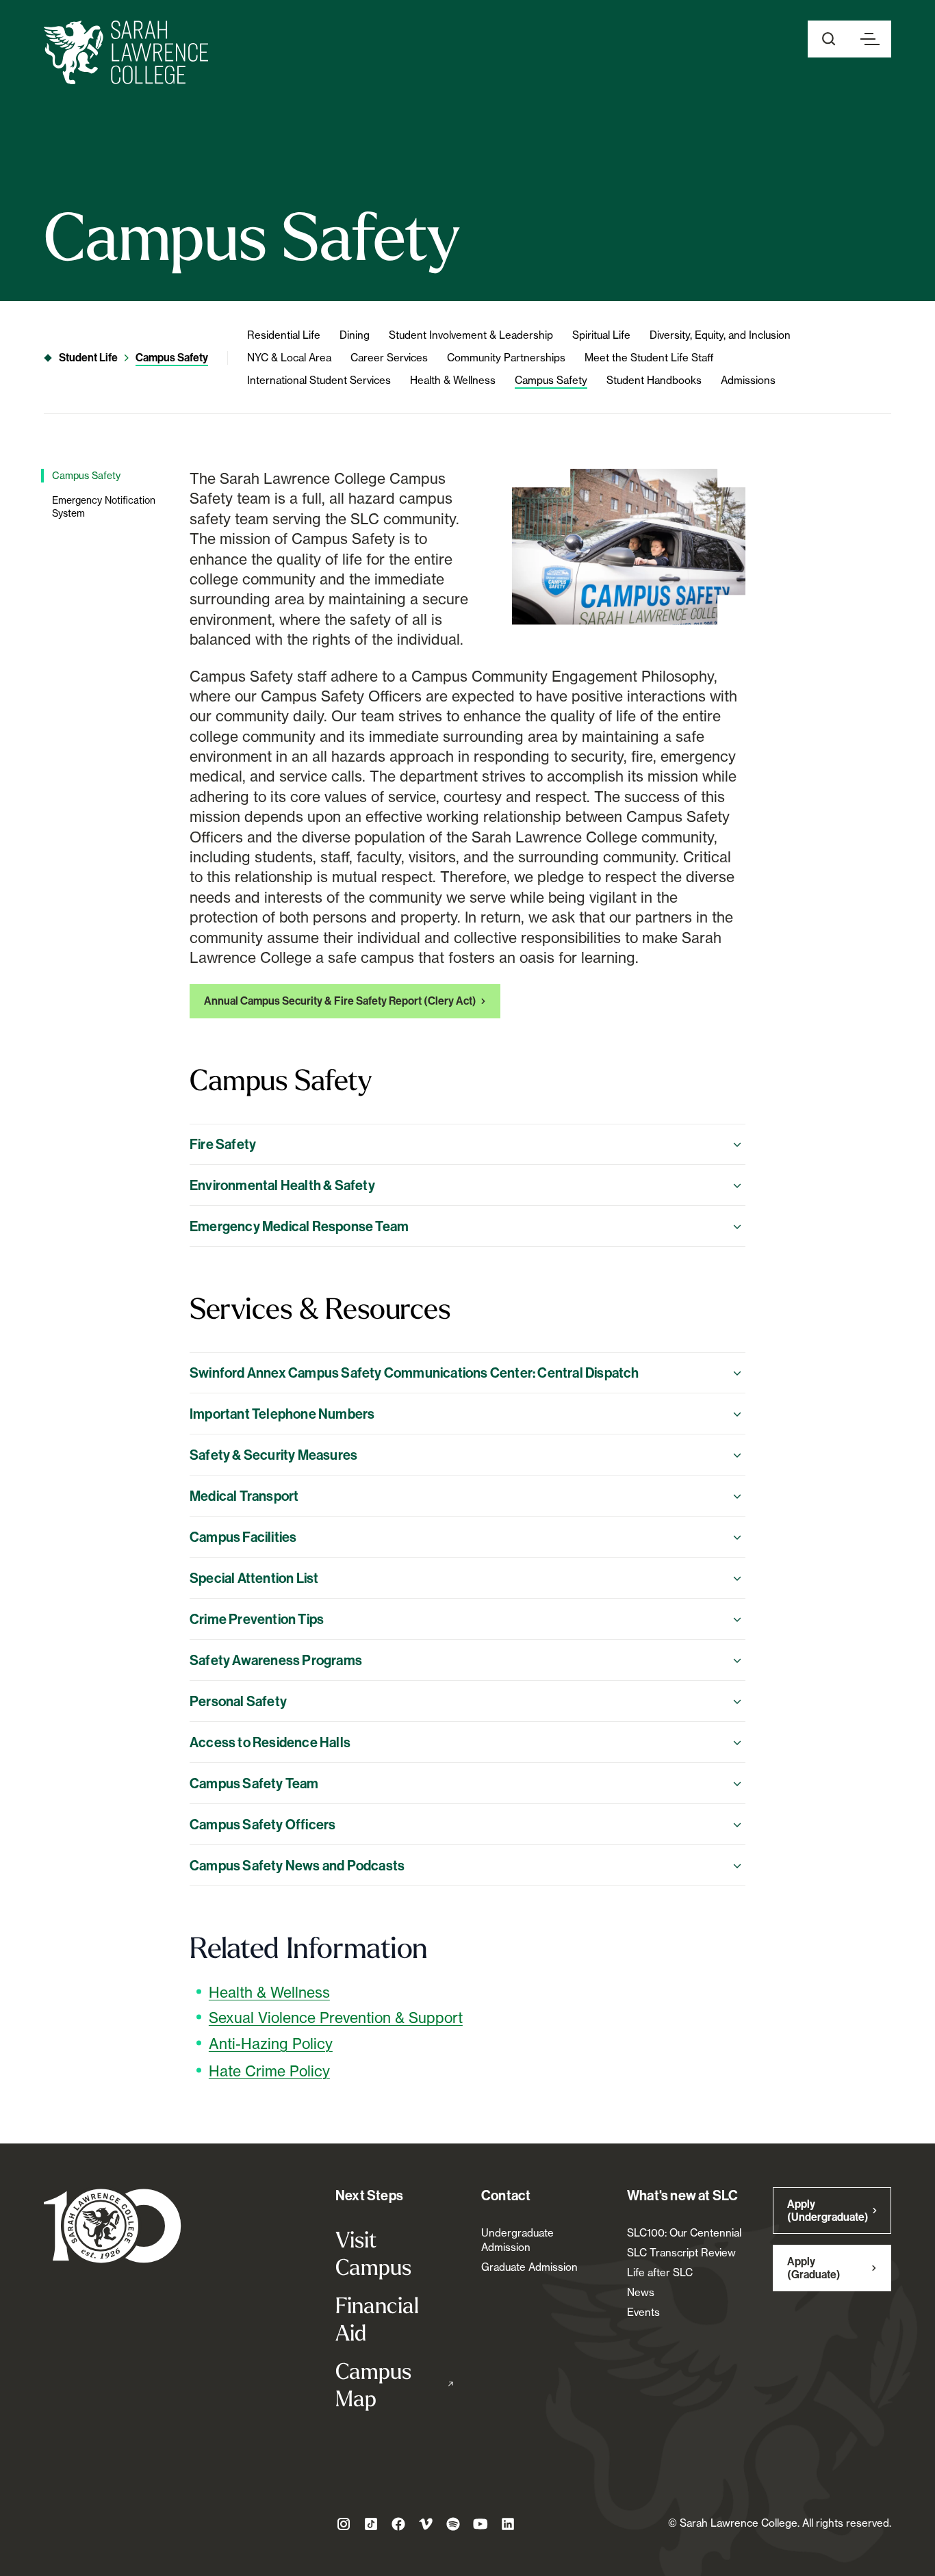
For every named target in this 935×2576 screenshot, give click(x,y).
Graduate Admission (529, 2267)
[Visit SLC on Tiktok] (371, 2524)
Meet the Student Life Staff (649, 358)
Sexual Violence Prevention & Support (336, 2018)
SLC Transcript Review (681, 2253)
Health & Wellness (453, 380)
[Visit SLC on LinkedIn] (508, 2524)
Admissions (748, 380)
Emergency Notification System (104, 507)
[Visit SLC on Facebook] (398, 2524)
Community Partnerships (506, 358)
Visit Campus (373, 2253)
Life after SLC (660, 2272)
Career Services (389, 358)
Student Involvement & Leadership (471, 335)
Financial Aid (377, 2319)
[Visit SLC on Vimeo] (426, 2524)
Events (643, 2312)
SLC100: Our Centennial (684, 2233)
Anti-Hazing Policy (271, 2044)
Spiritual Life (601, 335)
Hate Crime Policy (269, 2071)
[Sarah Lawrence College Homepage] (113, 2225)
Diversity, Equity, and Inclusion (720, 335)
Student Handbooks (654, 380)
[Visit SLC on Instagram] (344, 2524)
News (641, 2292)
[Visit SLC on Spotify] (453, 2524)
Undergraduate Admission (517, 2240)
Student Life (88, 358)
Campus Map (395, 2384)
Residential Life (284, 335)
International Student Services (319, 380)
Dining (355, 335)
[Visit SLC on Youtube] (481, 2524)
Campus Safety (172, 358)
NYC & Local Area (289, 358)
